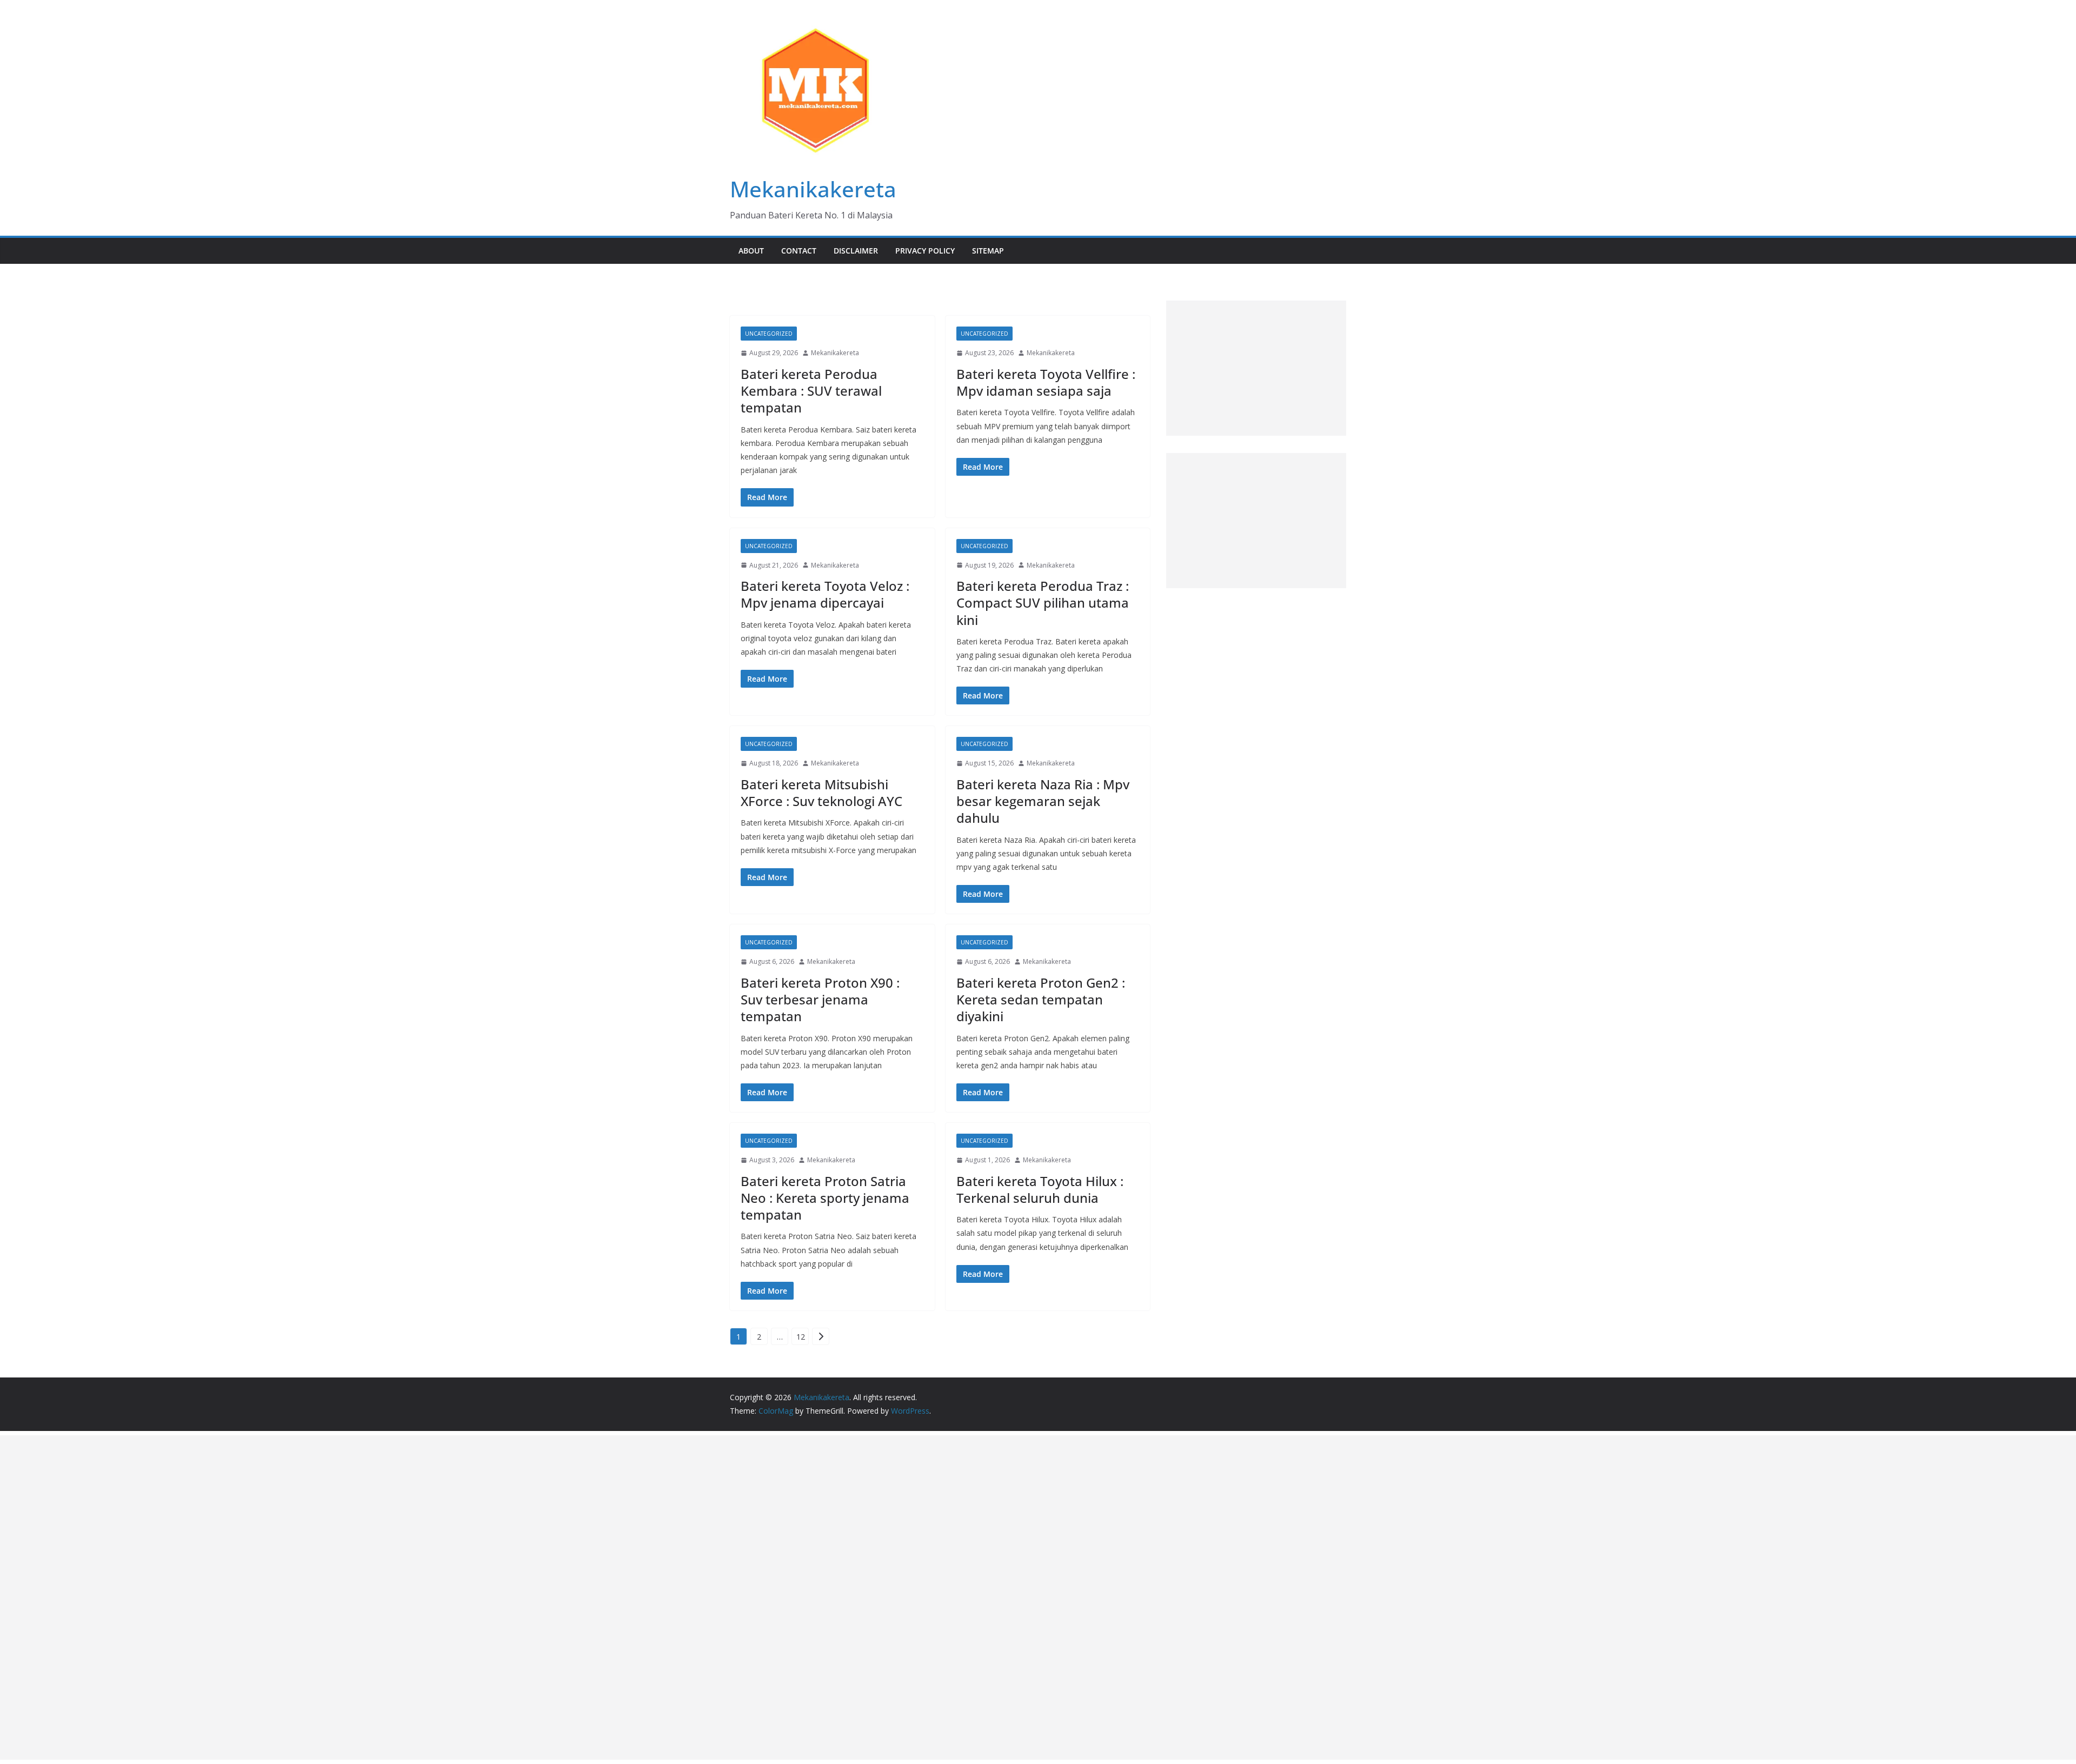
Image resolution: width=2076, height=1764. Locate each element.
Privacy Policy (925, 251)
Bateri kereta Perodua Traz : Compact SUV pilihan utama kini (1043, 603)
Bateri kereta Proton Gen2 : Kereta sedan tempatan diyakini (1041, 999)
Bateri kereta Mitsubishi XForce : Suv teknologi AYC (821, 793)
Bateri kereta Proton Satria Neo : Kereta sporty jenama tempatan (825, 1198)
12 (801, 1337)
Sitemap (988, 251)
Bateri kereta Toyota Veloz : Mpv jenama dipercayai (825, 594)
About (751, 251)
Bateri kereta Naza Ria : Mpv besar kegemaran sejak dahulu (1043, 801)
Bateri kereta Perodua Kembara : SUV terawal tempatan (811, 391)
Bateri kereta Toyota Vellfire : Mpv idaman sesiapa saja (1046, 382)
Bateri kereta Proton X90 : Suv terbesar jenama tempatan (820, 999)
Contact (799, 251)
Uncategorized (769, 334)
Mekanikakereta (813, 189)
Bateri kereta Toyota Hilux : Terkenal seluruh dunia (1040, 1189)
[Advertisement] (1256, 368)
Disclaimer (856, 251)
